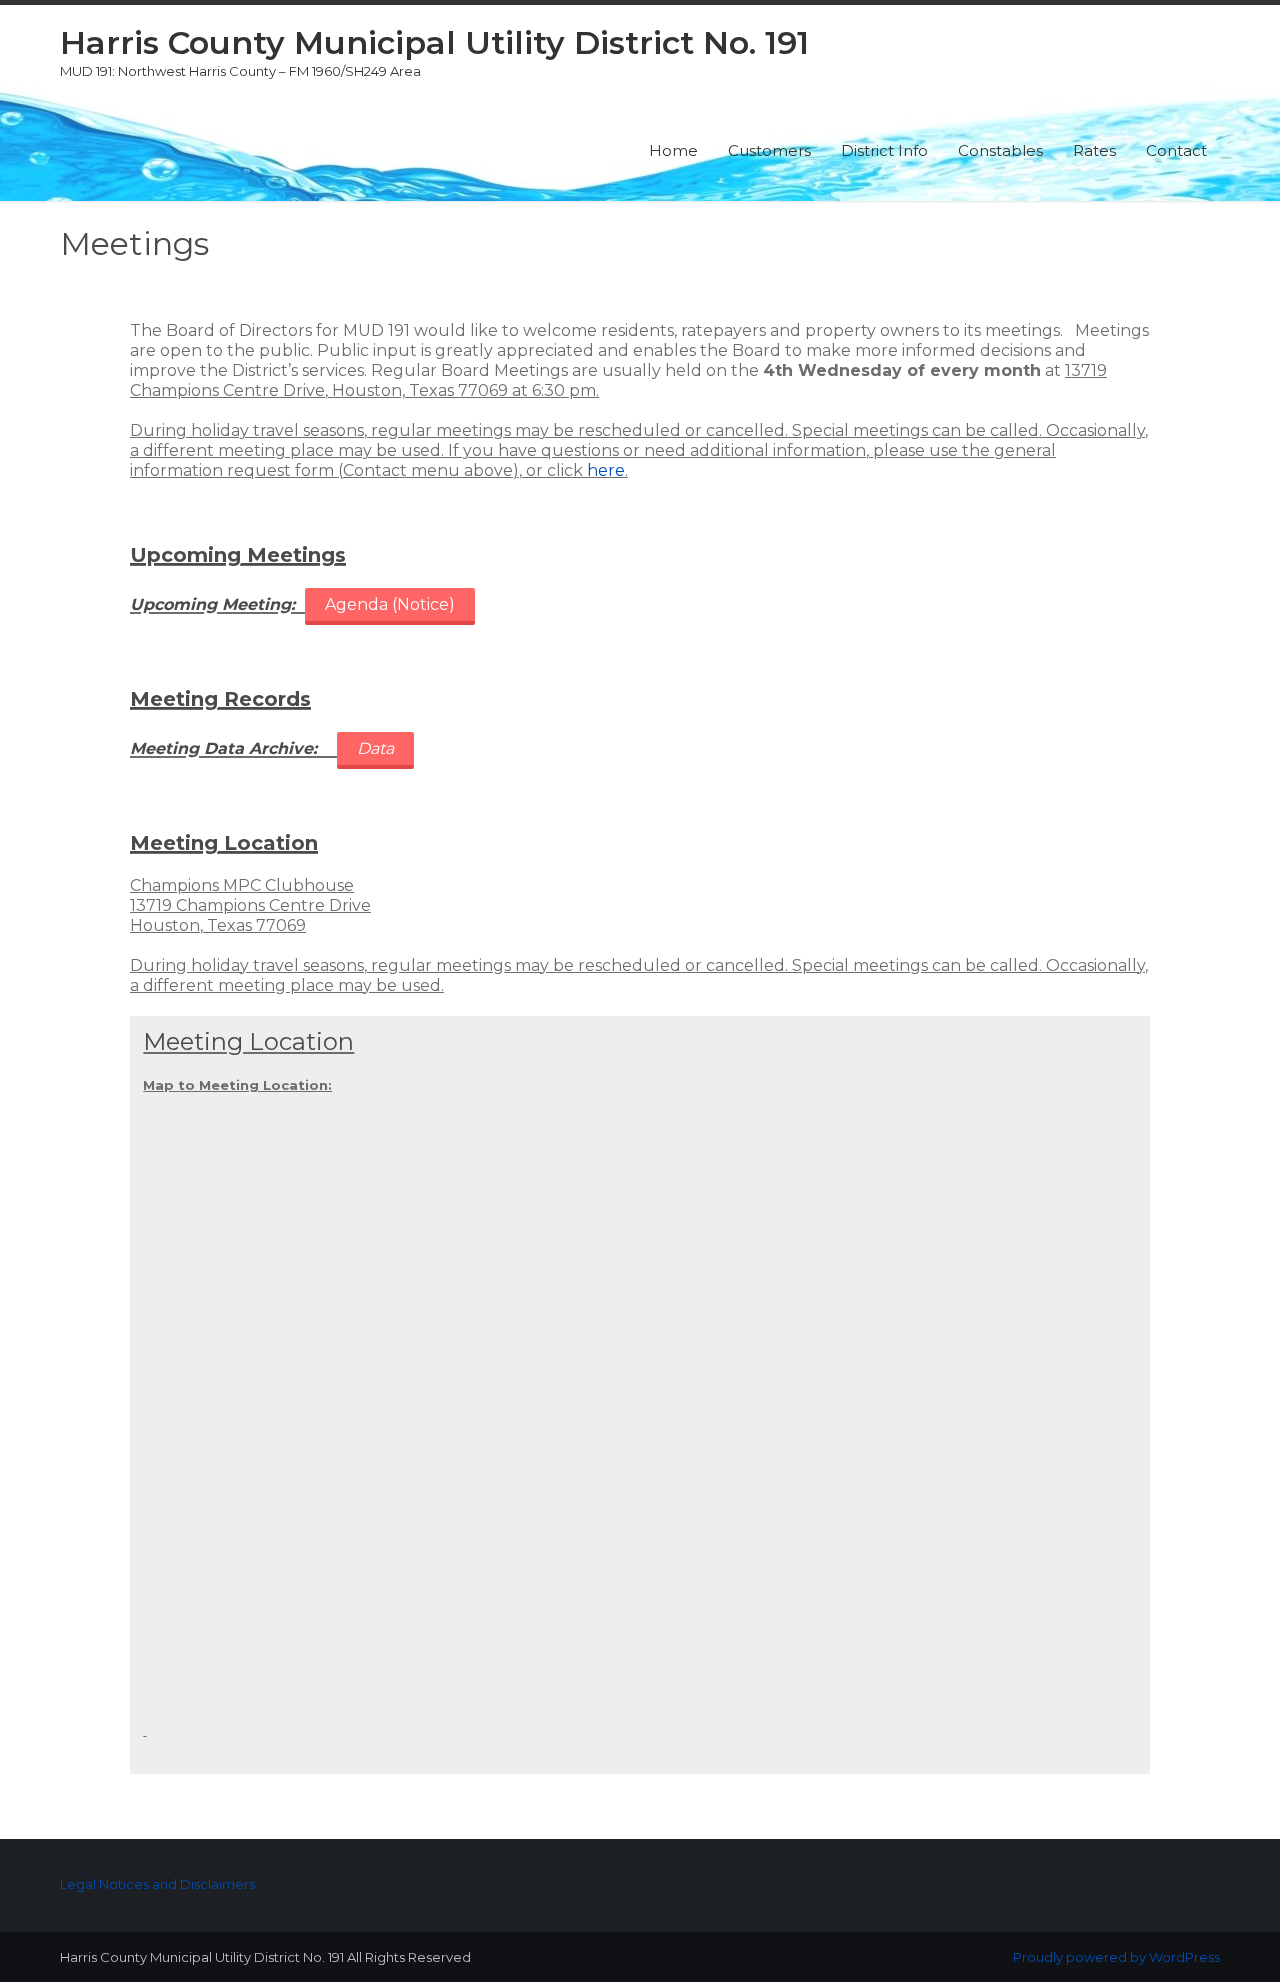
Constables (1000, 150)
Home (673, 150)
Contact (1176, 150)
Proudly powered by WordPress (1116, 1957)
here (606, 470)
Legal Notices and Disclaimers (157, 1884)
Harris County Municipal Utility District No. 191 (434, 42)
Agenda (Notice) (390, 604)
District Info (884, 150)
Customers (769, 150)
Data (375, 748)
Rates (1094, 150)
